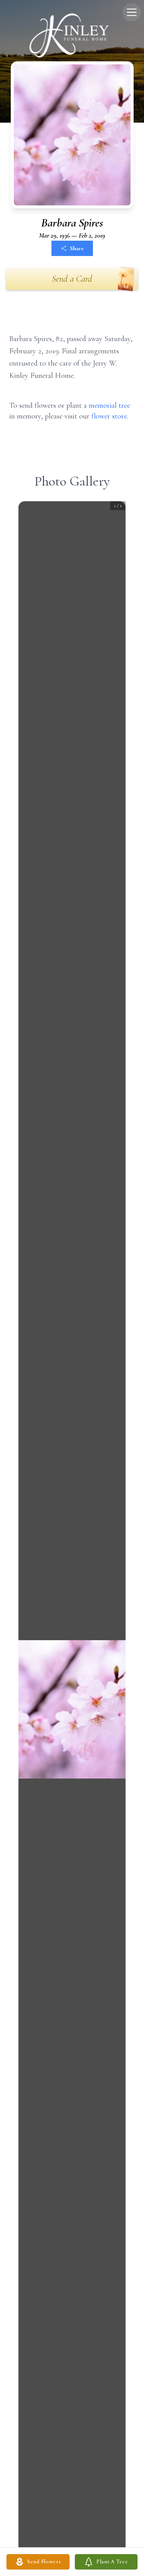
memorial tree (109, 405)
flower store (109, 416)
